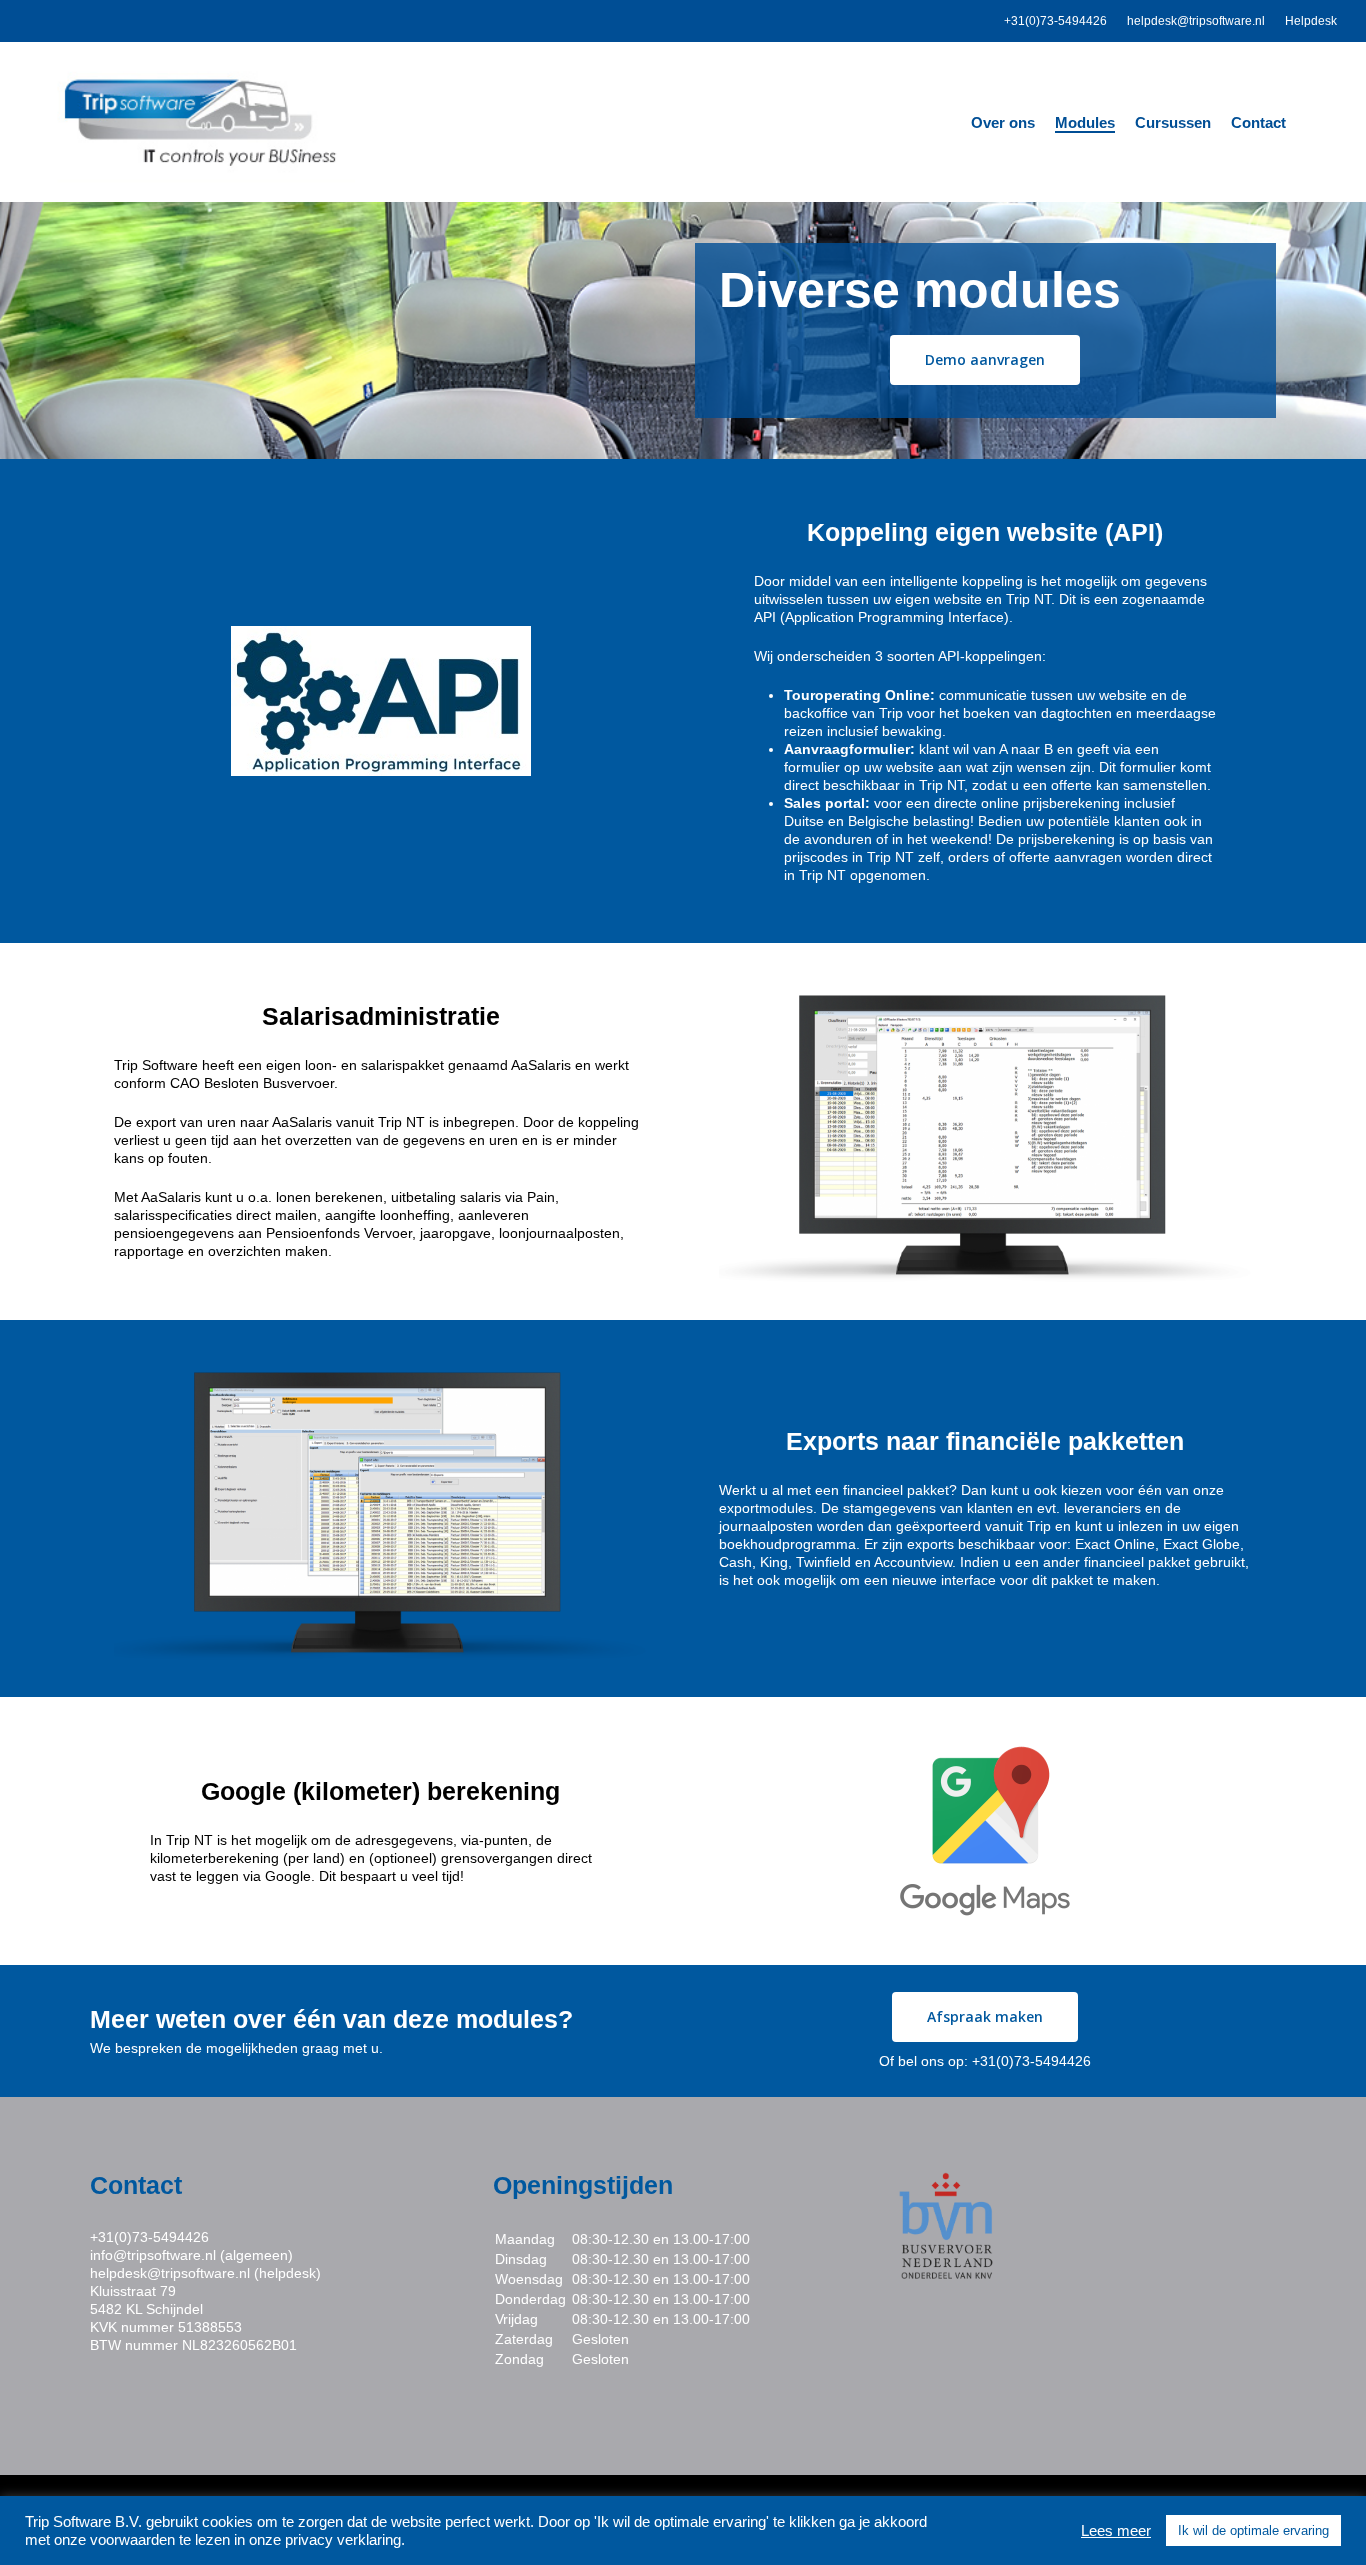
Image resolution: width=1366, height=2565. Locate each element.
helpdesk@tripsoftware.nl (1196, 21)
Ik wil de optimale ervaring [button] (1253, 2530)
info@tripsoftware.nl (153, 2255)
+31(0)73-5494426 (1055, 21)
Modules (1085, 122)
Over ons (1003, 122)
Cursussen (1173, 122)
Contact (1258, 122)
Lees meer (1116, 2531)
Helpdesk (1311, 21)
